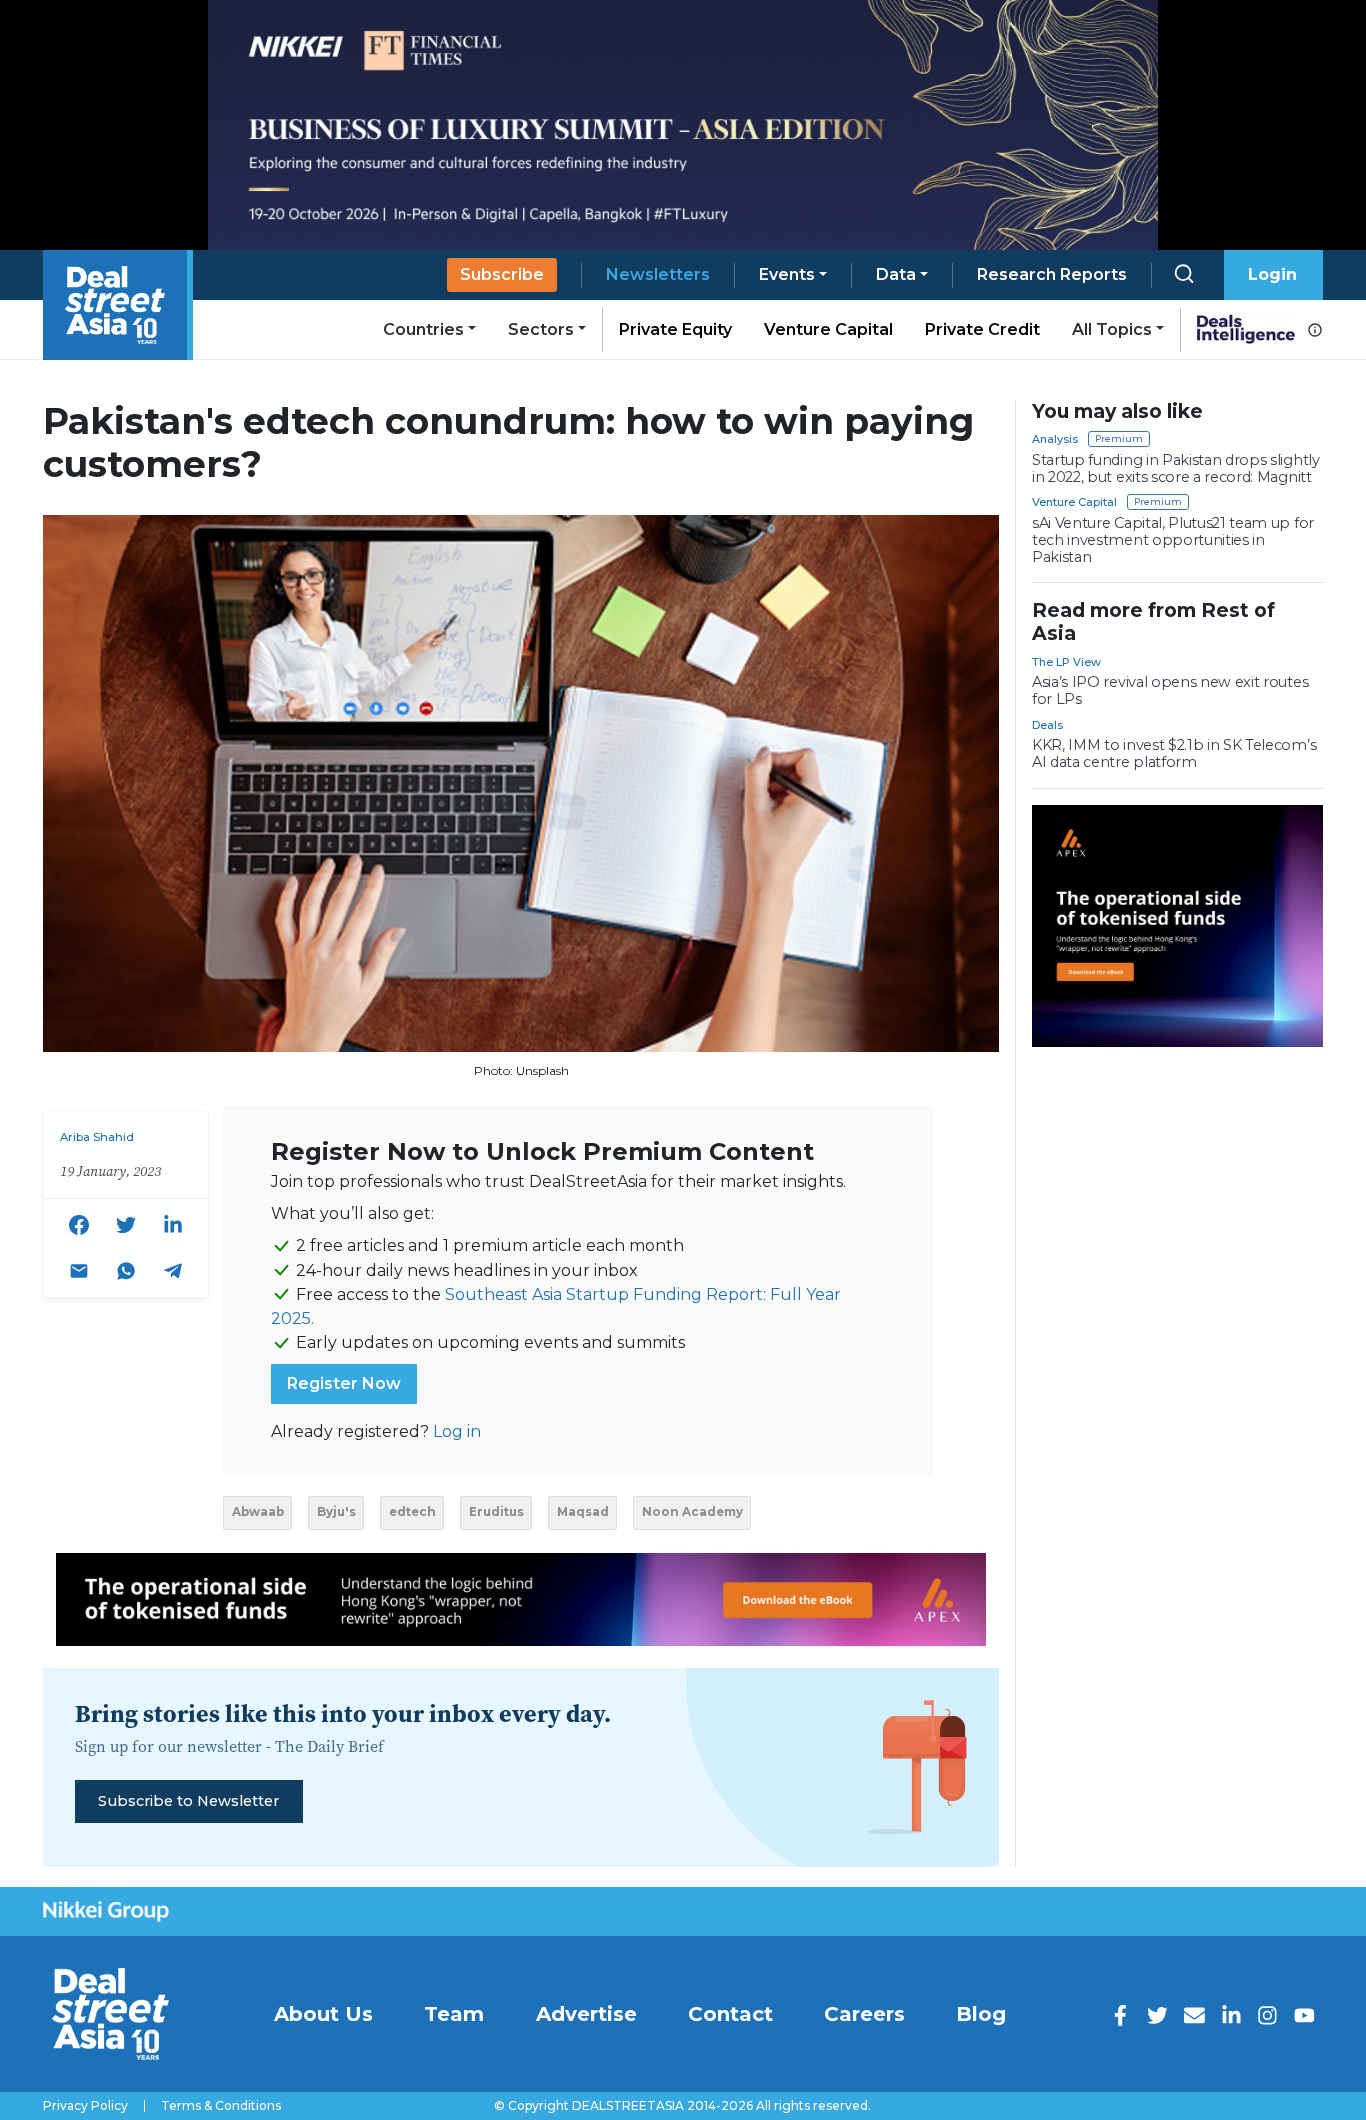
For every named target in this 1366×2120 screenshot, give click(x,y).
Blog (981, 2014)
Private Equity (675, 329)
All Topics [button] (1112, 329)
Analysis (1055, 439)
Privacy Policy (85, 2106)
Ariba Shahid (97, 1137)
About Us (323, 2014)
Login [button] (1272, 274)
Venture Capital (828, 329)
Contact (730, 2014)
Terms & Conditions (221, 2106)
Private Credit (982, 329)
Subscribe (502, 274)
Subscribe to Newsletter (188, 1801)
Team (454, 2014)
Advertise (586, 2014)
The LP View (1066, 662)
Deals (1047, 725)
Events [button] (787, 274)
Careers (864, 2014)
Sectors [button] (541, 329)
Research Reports (1052, 274)
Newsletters (658, 274)
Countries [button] (423, 329)
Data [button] (896, 274)
